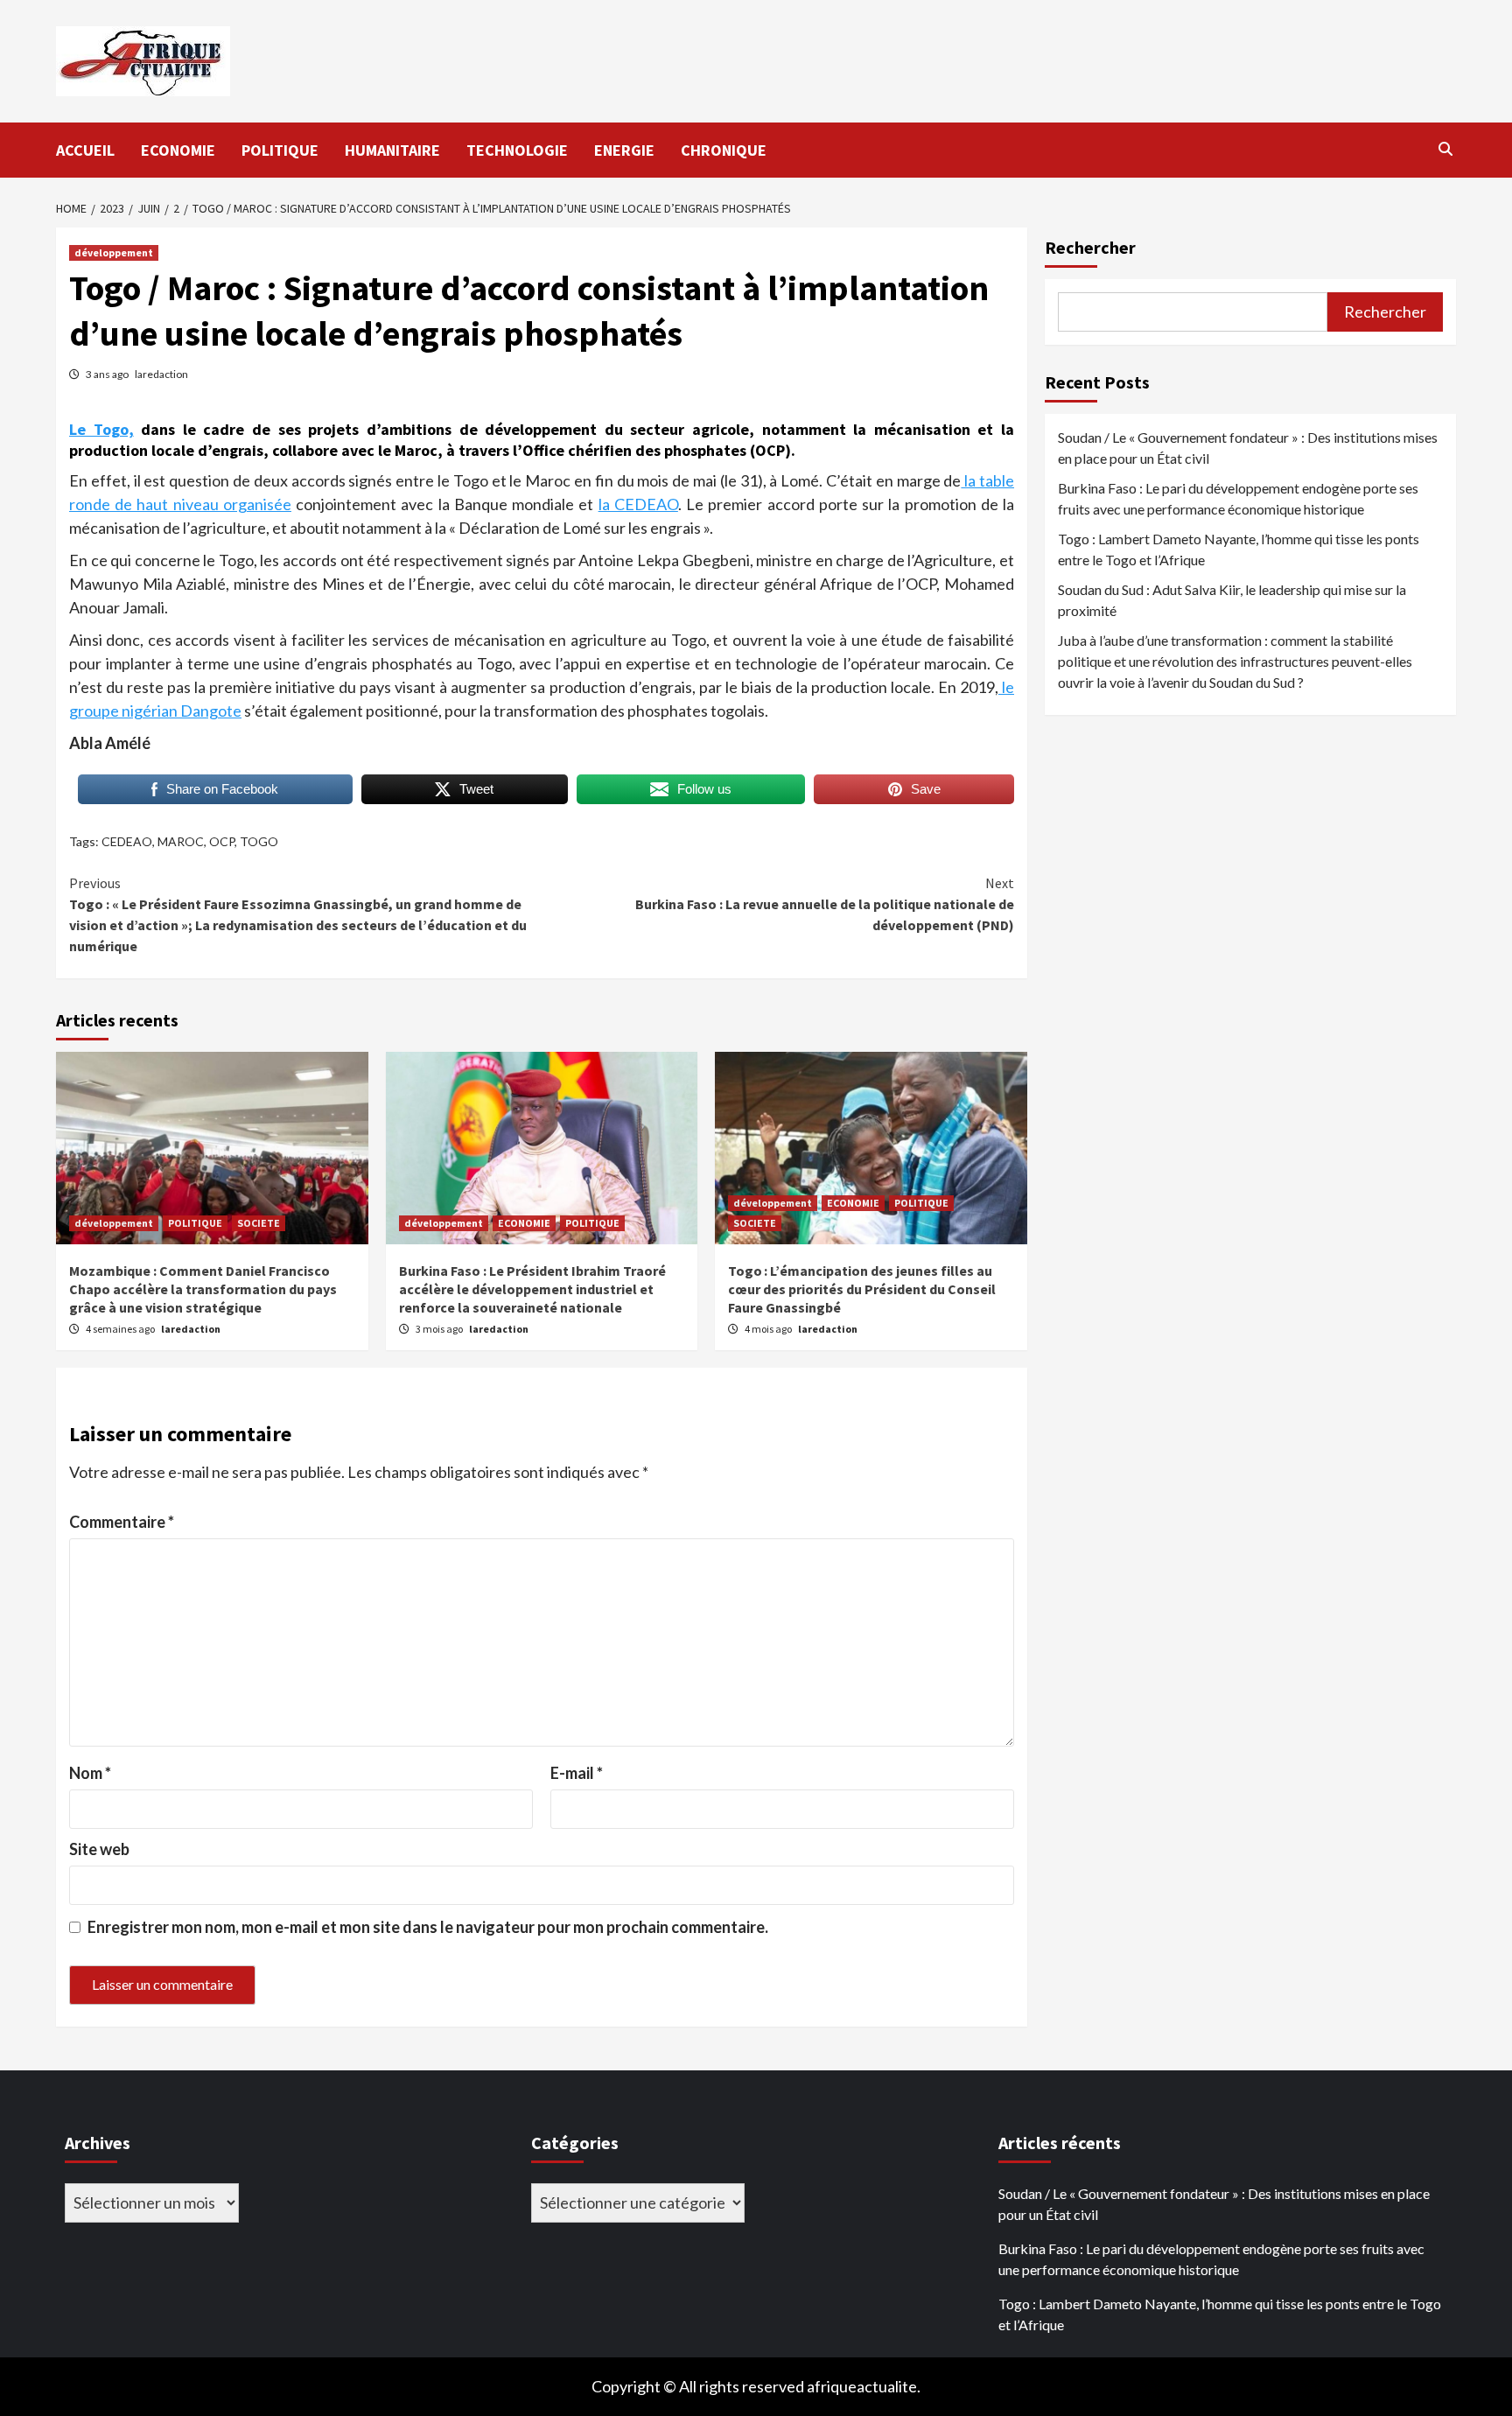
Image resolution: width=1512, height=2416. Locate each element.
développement (114, 252)
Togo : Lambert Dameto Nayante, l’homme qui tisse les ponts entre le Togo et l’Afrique (1239, 549)
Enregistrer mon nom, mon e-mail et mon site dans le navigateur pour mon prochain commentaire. (428, 1927)
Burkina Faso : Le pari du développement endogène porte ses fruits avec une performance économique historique (1238, 498)
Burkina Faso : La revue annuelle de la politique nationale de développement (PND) (825, 904)
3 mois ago (440, 1329)
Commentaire (122, 1522)
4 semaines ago (121, 1329)
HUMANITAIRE (392, 150)
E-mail (577, 1773)
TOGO (259, 841)
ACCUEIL (85, 150)
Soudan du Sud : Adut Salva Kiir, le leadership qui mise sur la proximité (1232, 600)
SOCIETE (259, 1223)
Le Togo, (101, 429)
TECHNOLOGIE (517, 150)
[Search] (1445, 149)
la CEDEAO (638, 504)
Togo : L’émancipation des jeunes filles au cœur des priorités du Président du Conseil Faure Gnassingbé (862, 1289)
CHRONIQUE (724, 150)
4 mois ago (769, 1329)
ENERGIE (624, 150)
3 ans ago (108, 374)
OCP (222, 841)
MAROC (181, 841)
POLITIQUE (280, 150)
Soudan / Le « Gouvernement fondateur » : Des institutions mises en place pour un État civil (1248, 448)
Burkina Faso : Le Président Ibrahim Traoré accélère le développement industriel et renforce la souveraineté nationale (532, 1289)
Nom (90, 1773)
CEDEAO (127, 841)
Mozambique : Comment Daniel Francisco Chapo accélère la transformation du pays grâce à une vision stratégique (203, 1289)
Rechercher (1090, 247)
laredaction (161, 374)
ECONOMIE (178, 150)
